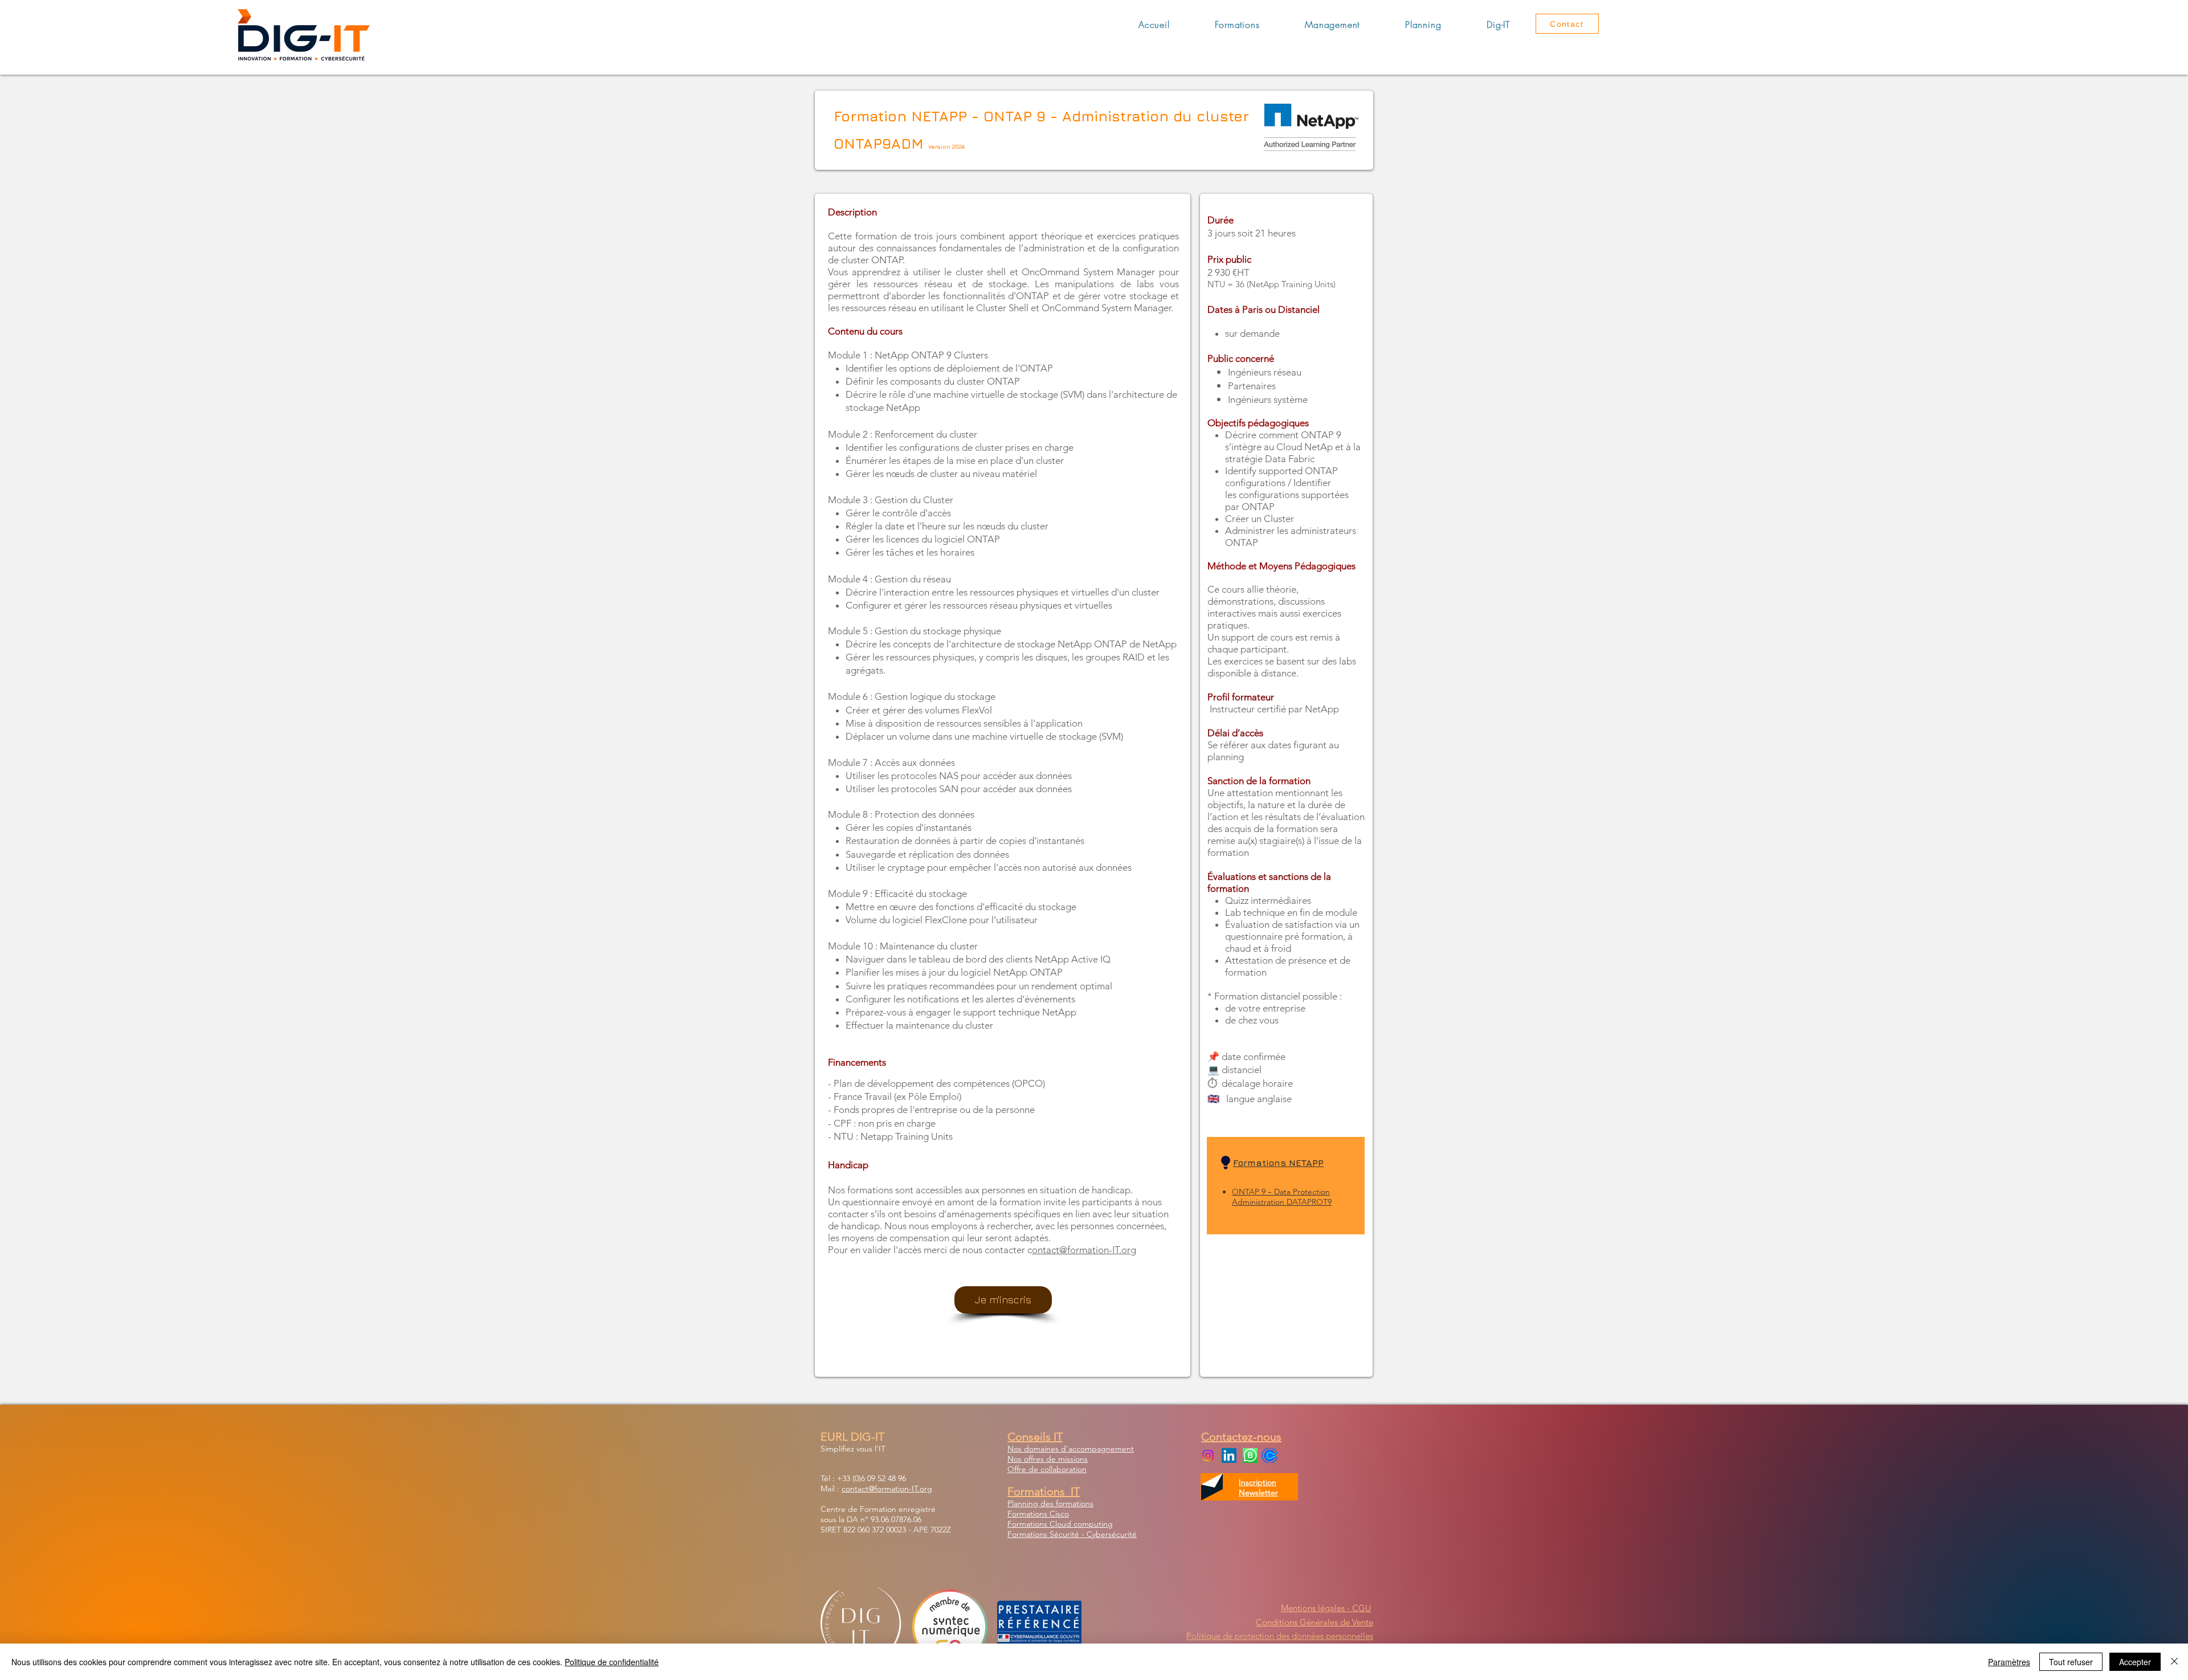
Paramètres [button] (2009, 1662)
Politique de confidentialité (612, 1662)
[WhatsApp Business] (1250, 1455)
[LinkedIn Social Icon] (1229, 1455)
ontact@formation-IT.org (1084, 1250)
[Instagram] (1208, 1455)
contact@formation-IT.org (887, 1489)
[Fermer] (2174, 1662)
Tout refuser (2071, 1662)
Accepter (2135, 1662)
